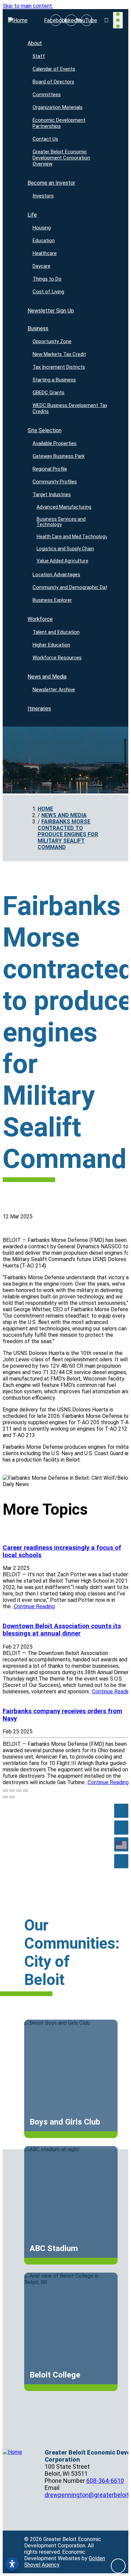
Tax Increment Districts (59, 367)
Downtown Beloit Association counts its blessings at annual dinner (62, 1630)
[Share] (12, 1791)
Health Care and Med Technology (72, 537)
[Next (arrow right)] (12, 1797)
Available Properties (55, 443)
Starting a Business (54, 380)
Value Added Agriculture (62, 561)
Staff (39, 56)
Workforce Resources (57, 658)
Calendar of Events (54, 69)
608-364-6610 (105, 2481)
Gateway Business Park (59, 456)
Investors (43, 196)
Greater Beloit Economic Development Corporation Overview (61, 158)
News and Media (47, 677)
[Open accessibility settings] (12, 2564)
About (35, 43)
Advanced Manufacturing (64, 507)
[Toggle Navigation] (118, 20)
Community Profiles (55, 482)
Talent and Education (56, 632)
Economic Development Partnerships (59, 123)
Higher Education (51, 645)
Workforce (40, 619)
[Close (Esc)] (5, 1791)
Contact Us (45, 139)
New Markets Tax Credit (59, 354)
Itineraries (39, 709)
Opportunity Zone (52, 341)
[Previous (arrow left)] (5, 1797)
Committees (47, 95)
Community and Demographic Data (71, 587)
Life (32, 215)
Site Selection (45, 430)
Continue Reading (34, 1606)
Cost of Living (48, 292)
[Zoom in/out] (26, 1791)
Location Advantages (56, 575)
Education (44, 241)
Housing (42, 228)
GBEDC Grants (49, 393)
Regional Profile (50, 469)
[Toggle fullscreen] (19, 1791)
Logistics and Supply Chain (65, 549)
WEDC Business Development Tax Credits (70, 408)
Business (38, 328)
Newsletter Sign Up (51, 311)
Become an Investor (51, 183)
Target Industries (52, 494)
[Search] (121, 1828)
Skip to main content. (28, 6)
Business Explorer (52, 600)
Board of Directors (53, 82)
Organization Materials (58, 107)
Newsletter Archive (54, 690)
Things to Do (47, 279)
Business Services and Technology (61, 522)
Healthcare (45, 253)
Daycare (41, 266)
